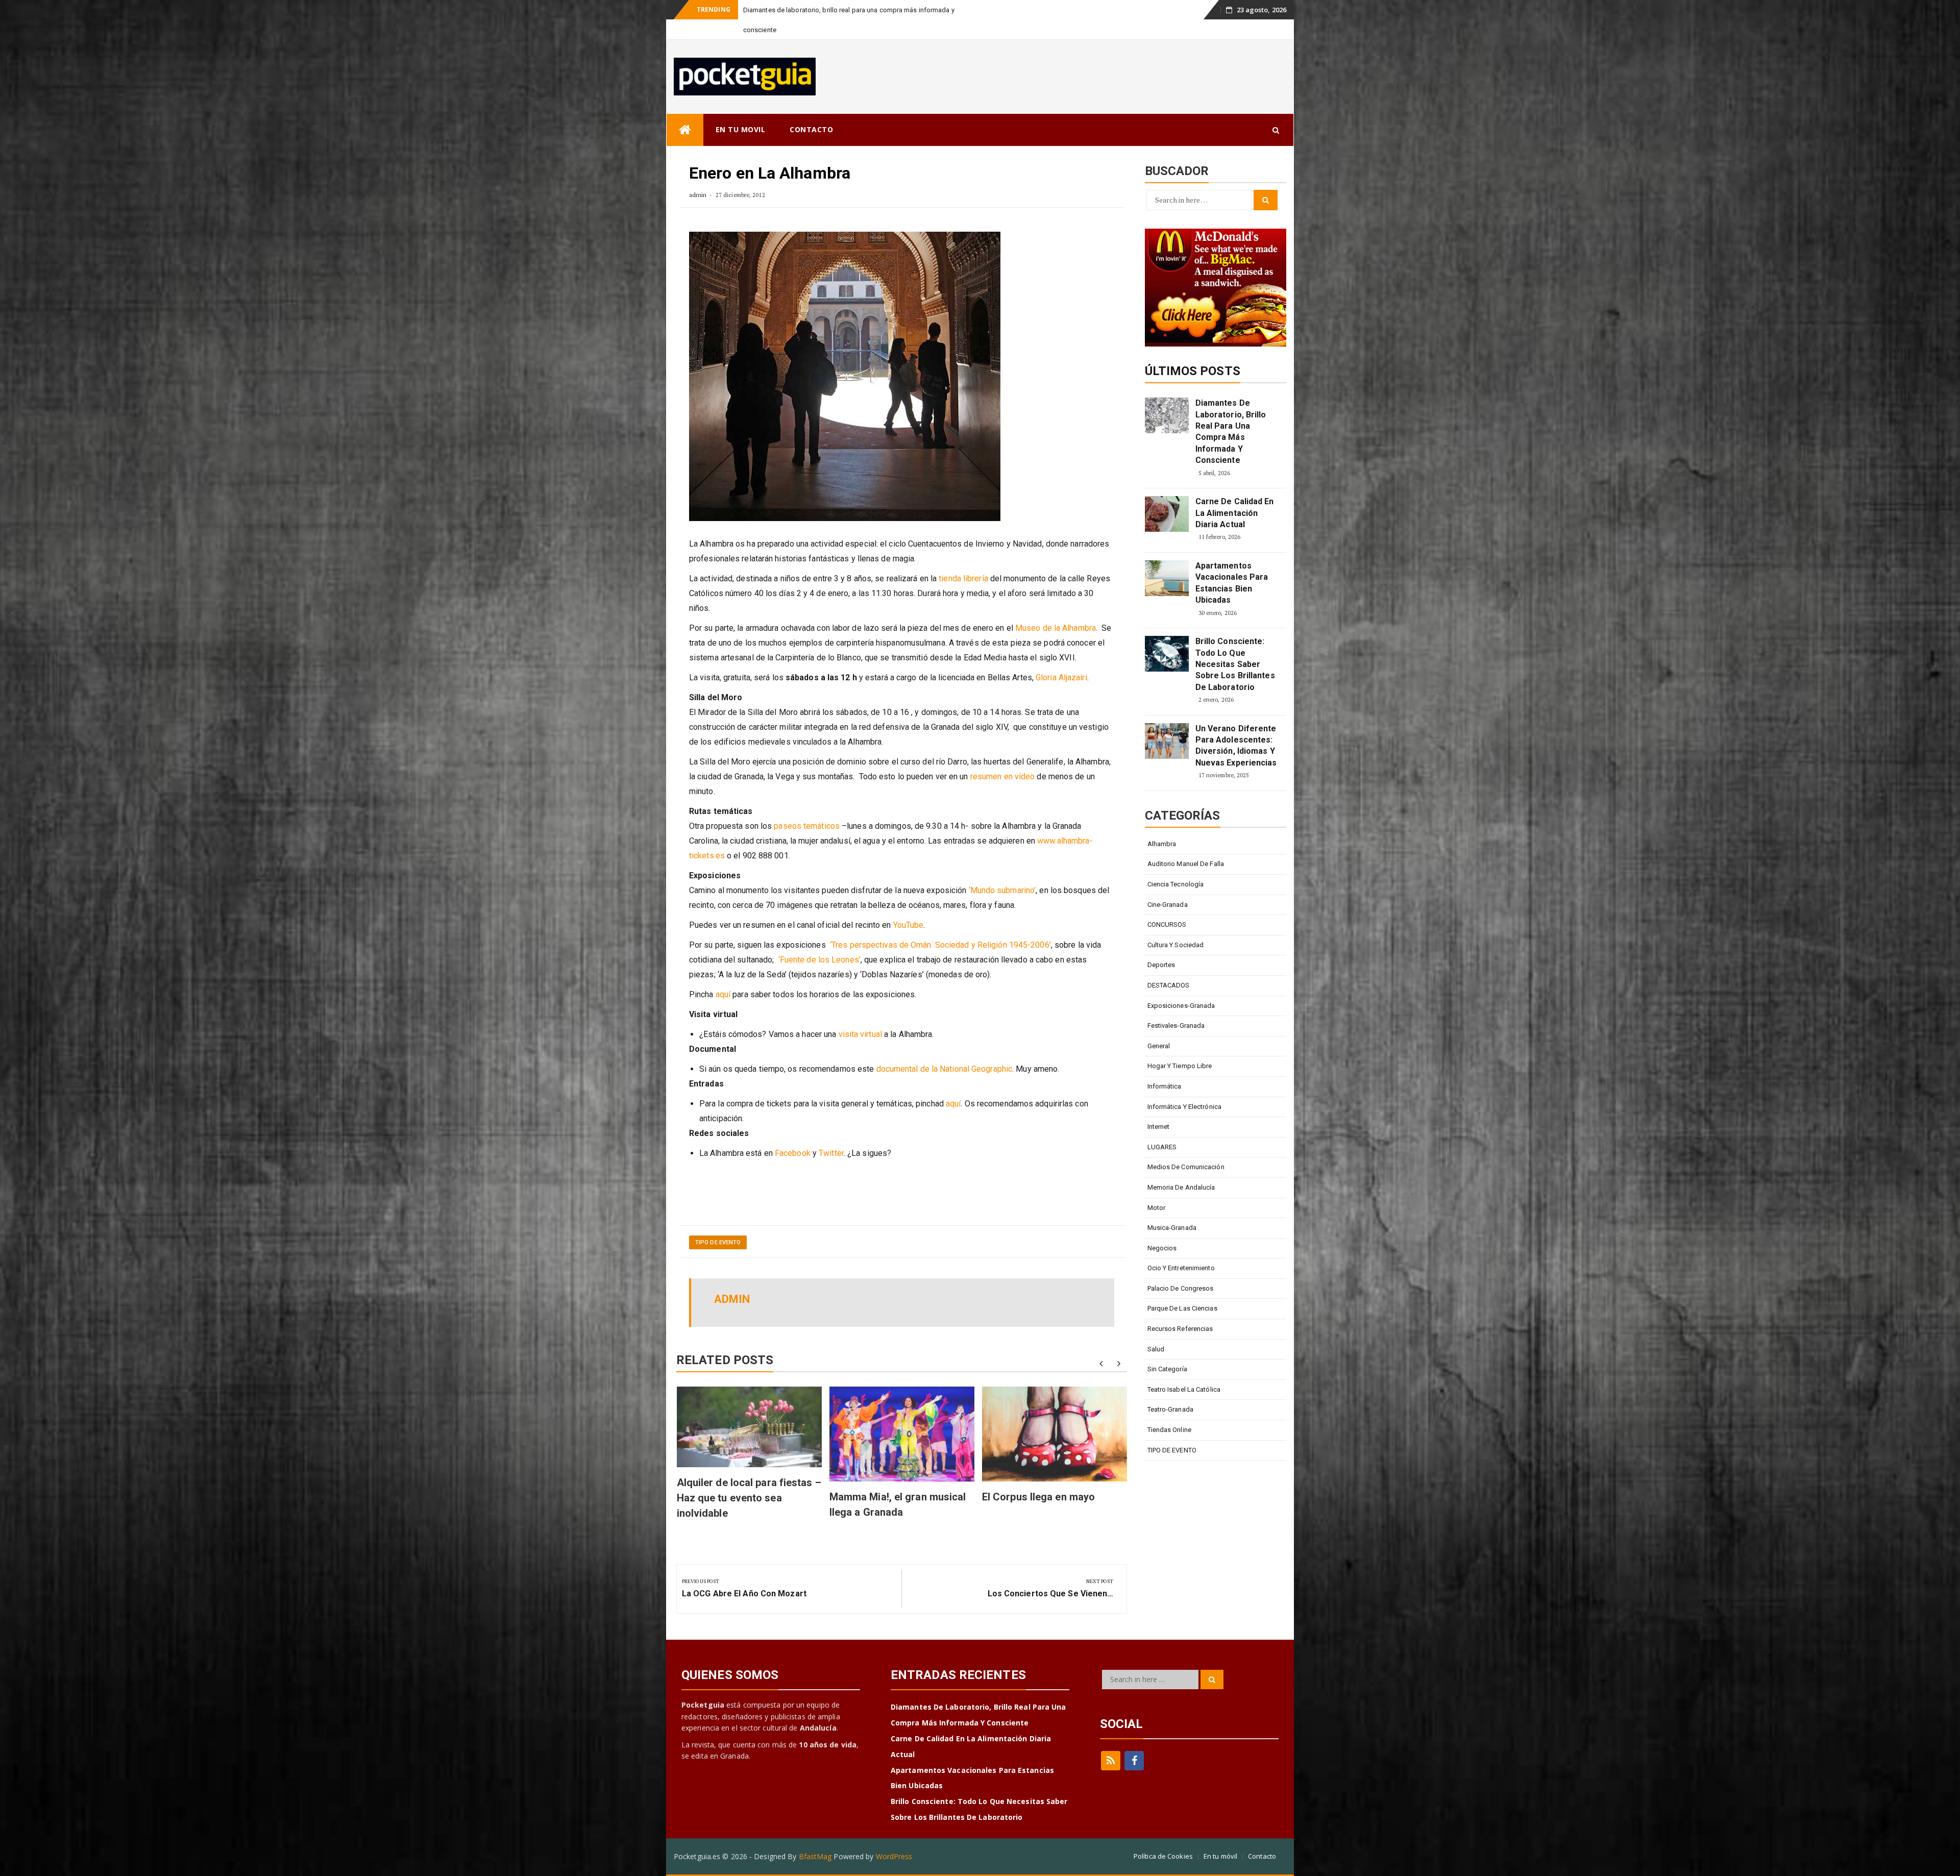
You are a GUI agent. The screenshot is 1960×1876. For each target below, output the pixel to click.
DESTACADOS (1169, 965)
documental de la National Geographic (945, 1049)
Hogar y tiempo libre (1180, 1046)
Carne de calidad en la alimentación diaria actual (815, 10)
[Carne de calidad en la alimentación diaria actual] (1167, 494)
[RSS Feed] (1111, 1741)
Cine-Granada (1168, 885)
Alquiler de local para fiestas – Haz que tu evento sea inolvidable (749, 1478)
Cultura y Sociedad (1176, 925)
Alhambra (1162, 824)
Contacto (1262, 1836)
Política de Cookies (1163, 1836)
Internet (1159, 1107)
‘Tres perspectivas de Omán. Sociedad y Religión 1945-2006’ (940, 925)
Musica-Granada (1172, 1208)
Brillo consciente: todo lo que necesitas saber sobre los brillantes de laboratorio (1235, 644)
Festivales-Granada (1176, 1006)
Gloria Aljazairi (1061, 658)
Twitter (831, 1133)
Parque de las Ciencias (1182, 1288)
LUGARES (1162, 1127)
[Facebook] (1134, 1741)
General (1159, 1026)
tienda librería (963, 559)
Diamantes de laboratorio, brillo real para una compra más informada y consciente (1231, 412)
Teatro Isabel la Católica (1184, 1369)
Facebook (793, 1133)
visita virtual (860, 1014)
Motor (1157, 1188)
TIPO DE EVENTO (718, 1223)
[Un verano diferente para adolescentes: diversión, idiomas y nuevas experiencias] (1167, 721)
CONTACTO (811, 109)
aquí (723, 974)
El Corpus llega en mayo (1038, 1477)
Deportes (1161, 945)
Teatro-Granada (1170, 1389)
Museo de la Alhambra (1056, 608)
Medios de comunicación (1186, 1147)
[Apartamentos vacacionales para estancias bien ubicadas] (1167, 558)
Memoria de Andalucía (1181, 1167)
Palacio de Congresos (1181, 1268)
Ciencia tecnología (1176, 864)
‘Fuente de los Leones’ (819, 940)
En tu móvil (1220, 1836)
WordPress (894, 1836)
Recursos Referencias (1180, 1309)
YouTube (909, 905)
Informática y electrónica (1185, 1087)
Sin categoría (1167, 1349)
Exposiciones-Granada (1181, 986)
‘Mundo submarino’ (1002, 870)
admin (698, 175)
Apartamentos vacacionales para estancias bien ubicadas (1232, 563)
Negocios (1162, 1228)
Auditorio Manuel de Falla (1186, 844)
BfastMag (815, 1836)
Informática (1165, 1066)
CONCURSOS (1167, 905)
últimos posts (1193, 351)
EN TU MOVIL (741, 109)
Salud (1156, 1329)
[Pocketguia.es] (685, 110)
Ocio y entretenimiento (1181, 1248)
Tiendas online (1169, 1410)
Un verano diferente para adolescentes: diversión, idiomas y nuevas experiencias (1236, 726)
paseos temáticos (807, 806)
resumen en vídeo (1003, 757)
